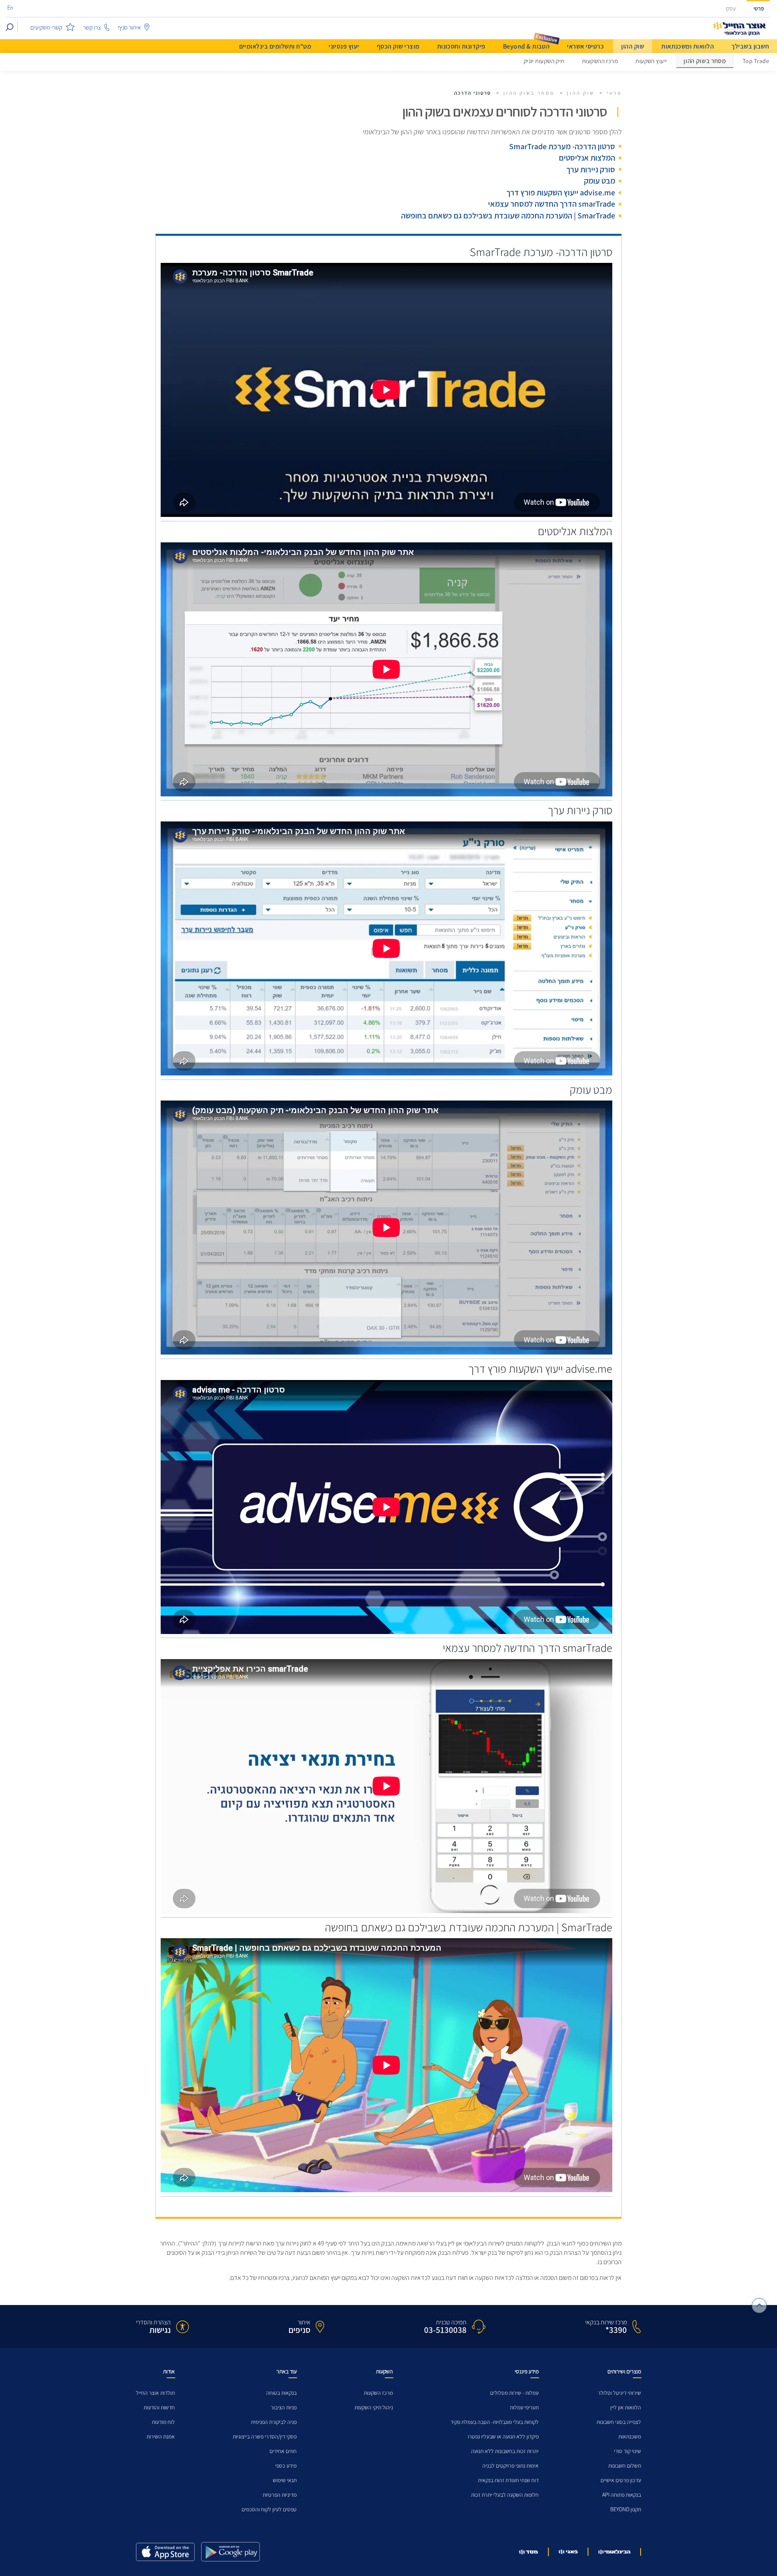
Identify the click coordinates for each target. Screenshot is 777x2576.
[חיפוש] (10, 27)
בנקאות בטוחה (281, 2393)
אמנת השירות (161, 2437)
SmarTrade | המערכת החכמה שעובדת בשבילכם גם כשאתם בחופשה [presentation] (508, 216)
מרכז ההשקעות (600, 61)
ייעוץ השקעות (651, 61)
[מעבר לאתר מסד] (529, 2552)
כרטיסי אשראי (585, 46)
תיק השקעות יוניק (544, 61)
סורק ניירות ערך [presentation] (591, 169)
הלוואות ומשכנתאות (688, 46)
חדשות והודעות (159, 2408)
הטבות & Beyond (526, 46)
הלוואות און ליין (626, 2408)
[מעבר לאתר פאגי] (568, 2552)
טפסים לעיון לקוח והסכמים (269, 2509)
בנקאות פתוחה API (622, 2495)
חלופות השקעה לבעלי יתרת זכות (505, 2495)
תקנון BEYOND (626, 2509)
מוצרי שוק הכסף (398, 46)
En (10, 8)
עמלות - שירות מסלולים (514, 2393)
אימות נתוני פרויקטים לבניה (511, 2466)
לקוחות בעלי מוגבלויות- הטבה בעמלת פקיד (495, 2422)
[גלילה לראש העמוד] (759, 2306)
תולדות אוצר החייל (155, 2393)
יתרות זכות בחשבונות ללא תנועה (505, 2451)
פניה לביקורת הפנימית (274, 2422)
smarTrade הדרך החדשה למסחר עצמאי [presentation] (552, 204)
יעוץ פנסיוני (344, 46)
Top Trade (756, 61)
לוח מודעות (163, 2422)
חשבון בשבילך (750, 46)
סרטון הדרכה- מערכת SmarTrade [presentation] (562, 146)
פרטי (759, 9)
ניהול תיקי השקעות (374, 2408)
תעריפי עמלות (524, 2408)
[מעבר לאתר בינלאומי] (614, 2552)
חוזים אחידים (283, 2451)
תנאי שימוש (285, 2480)
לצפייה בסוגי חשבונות (619, 2422)
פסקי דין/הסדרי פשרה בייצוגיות (265, 2437)
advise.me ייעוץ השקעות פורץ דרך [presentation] (561, 193)
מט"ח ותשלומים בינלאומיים (275, 46)
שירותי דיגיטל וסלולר (619, 2393)
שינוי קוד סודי (627, 2451)
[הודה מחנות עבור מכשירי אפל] (165, 2552)
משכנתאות (630, 2437)
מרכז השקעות (378, 2393)
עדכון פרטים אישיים (621, 2480)
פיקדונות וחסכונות (461, 46)
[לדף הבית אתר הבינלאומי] (740, 29)
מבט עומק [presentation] (600, 181)
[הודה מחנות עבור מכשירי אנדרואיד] (230, 2552)
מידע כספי (286, 2466)
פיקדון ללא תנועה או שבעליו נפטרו (503, 2437)
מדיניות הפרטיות (280, 2495)
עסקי (731, 9)
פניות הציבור (284, 2408)
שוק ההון (633, 46)
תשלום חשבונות (625, 2466)
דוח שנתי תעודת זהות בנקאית (508, 2480)
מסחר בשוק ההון (705, 61)
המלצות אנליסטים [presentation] (587, 158)
